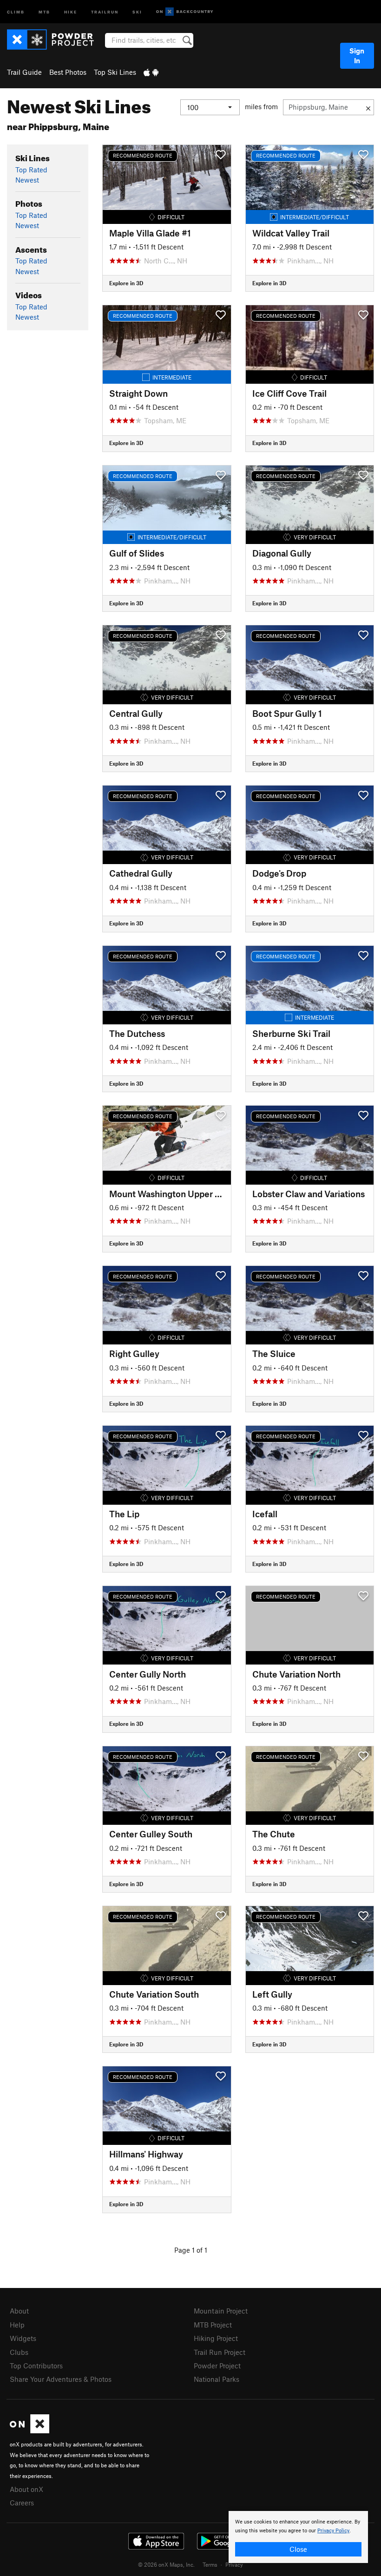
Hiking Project (216, 2338)
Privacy (234, 2564)
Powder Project (217, 2366)
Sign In (357, 56)
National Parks (217, 2379)
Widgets (23, 2338)
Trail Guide (24, 72)
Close (298, 2549)
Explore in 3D (126, 283)
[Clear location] (368, 107)
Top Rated (31, 170)
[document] (298, 2537)
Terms (210, 2564)
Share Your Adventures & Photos (61, 2379)
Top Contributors (36, 2366)
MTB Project (213, 2325)
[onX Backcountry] (185, 12)
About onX (26, 2489)
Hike (71, 11)
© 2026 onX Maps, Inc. (166, 2564)
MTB (44, 11)
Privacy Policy (333, 2531)
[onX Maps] (30, 2431)
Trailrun (105, 11)
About (19, 2311)
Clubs (19, 2352)
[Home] (55, 39)
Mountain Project (221, 2311)
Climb (16, 11)
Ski (137, 11)
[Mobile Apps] (151, 72)
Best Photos (68, 72)
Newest (27, 180)
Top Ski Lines (115, 72)
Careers (22, 2503)
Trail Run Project (220, 2352)
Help (17, 2325)
